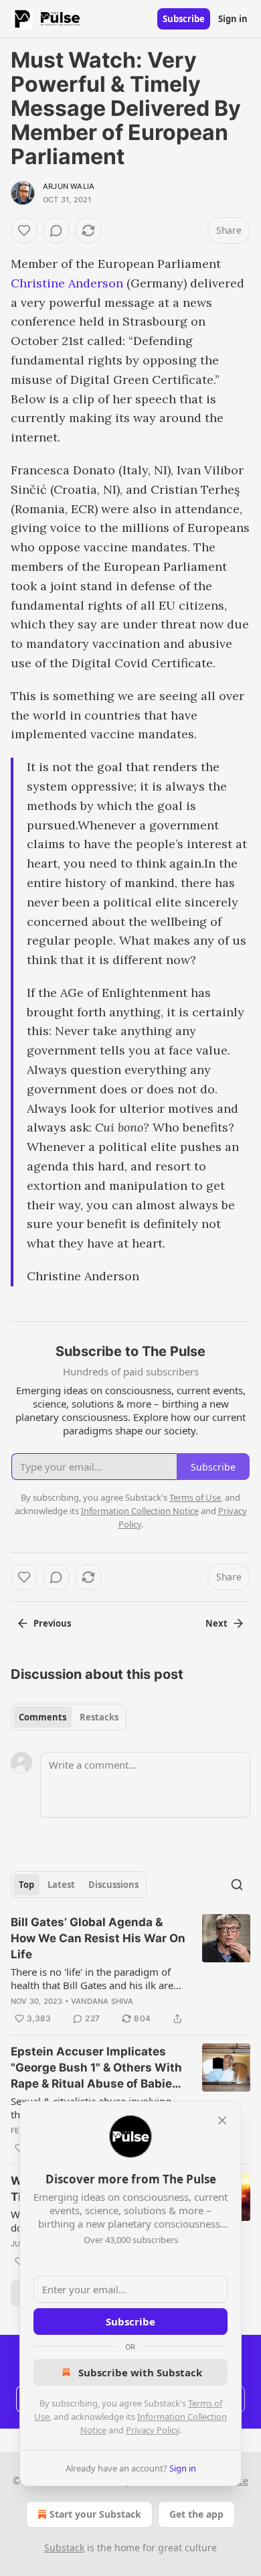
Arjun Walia (69, 186)
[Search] (237, 1885)
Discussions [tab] (113, 1885)
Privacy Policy (153, 2430)
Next (216, 1623)
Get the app (196, 2514)
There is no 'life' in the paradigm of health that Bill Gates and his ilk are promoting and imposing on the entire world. (92, 1978)
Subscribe (184, 19)
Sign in (233, 19)
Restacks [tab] (99, 1717)
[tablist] (69, 1717)
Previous (52, 1623)
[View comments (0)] (56, 230)
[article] (130, 1970)
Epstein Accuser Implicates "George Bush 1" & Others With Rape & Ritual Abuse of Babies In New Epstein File (96, 2068)
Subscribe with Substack (140, 2372)
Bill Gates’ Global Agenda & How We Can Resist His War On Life (98, 1938)
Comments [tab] (42, 1717)
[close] (222, 2120)
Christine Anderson (67, 283)
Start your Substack (95, 2514)
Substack (64, 2548)
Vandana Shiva (102, 2001)
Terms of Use (195, 1497)
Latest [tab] (61, 1885)
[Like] (24, 230)
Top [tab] (26, 1885)
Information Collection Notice (140, 1511)
